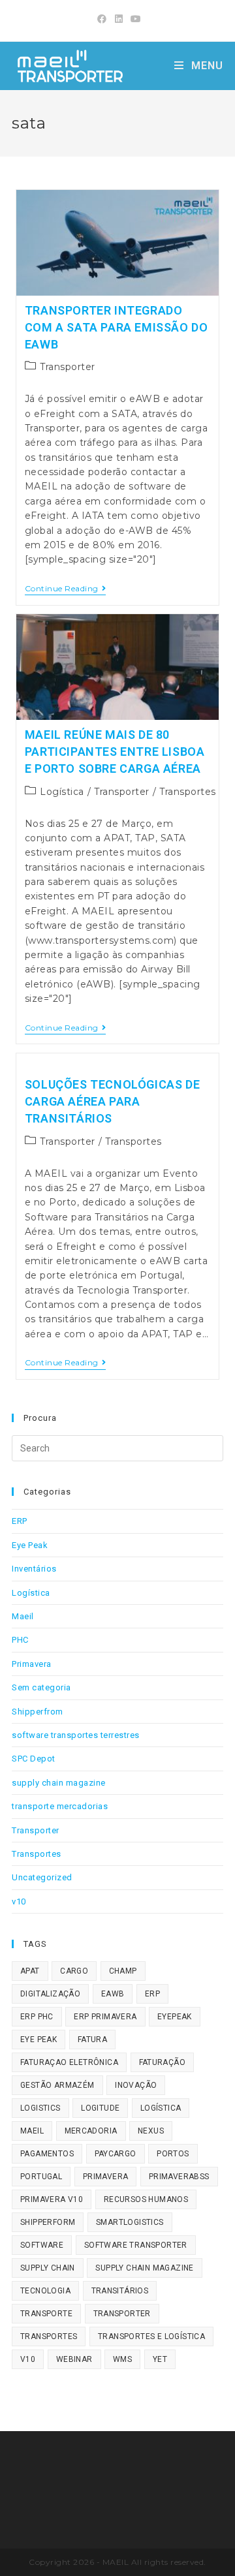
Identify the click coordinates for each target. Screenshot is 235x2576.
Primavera (32, 1664)
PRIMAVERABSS (179, 2177)
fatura (92, 2040)
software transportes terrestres (76, 1735)
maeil (32, 2131)
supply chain (48, 2268)
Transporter (68, 367)
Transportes (188, 792)
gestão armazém (57, 2085)
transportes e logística (151, 2336)
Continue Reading (66, 590)
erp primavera (105, 2017)
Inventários (34, 1569)
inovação (136, 2085)
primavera (106, 2177)
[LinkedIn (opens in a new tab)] (119, 19)
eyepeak (175, 2017)
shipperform (48, 2222)
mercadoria (91, 2131)
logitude (100, 2108)
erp (152, 1994)
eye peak (39, 2040)
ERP (20, 1521)
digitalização (50, 1994)
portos (173, 2154)
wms (122, 2359)
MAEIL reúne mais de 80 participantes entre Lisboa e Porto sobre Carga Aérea (115, 752)
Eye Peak (30, 1545)
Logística (62, 792)
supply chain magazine (59, 1783)
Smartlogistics (130, 2222)
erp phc (37, 2017)
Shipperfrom (38, 1712)
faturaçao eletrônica (69, 2062)
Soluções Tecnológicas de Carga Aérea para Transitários (112, 1101)
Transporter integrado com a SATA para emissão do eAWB (117, 327)
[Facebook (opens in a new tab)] (102, 19)
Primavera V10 (52, 2199)
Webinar (74, 2359)
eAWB (113, 1994)
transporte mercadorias (60, 1806)
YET (160, 2359)
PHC (20, 1640)
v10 (19, 1901)
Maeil (23, 1616)
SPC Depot (34, 1759)
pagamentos (47, 2154)
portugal (41, 2177)
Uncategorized (42, 1877)
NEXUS (151, 2131)
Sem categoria (41, 1687)
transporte (46, 2314)
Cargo (74, 1971)
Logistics (40, 2108)
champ (123, 1971)
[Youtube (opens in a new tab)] (134, 19)
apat (30, 1971)
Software (42, 2245)
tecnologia (45, 2291)
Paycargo (116, 2154)
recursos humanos (146, 2199)
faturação (163, 2062)
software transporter (136, 2245)
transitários (120, 2291)
